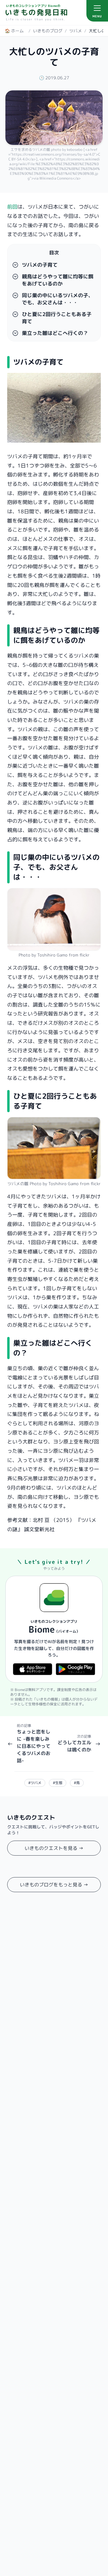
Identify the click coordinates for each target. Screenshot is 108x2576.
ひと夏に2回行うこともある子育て (57, 318)
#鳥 (77, 1783)
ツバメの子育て (40, 265)
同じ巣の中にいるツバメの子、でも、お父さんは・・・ (58, 299)
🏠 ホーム (14, 31)
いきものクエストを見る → (54, 1848)
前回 (12, 207)
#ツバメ (35, 1783)
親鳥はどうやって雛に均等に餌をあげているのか (58, 280)
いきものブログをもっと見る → (54, 1885)
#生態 (58, 1783)
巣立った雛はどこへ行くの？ (55, 333)
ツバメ (76, 31)
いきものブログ (48, 31)
